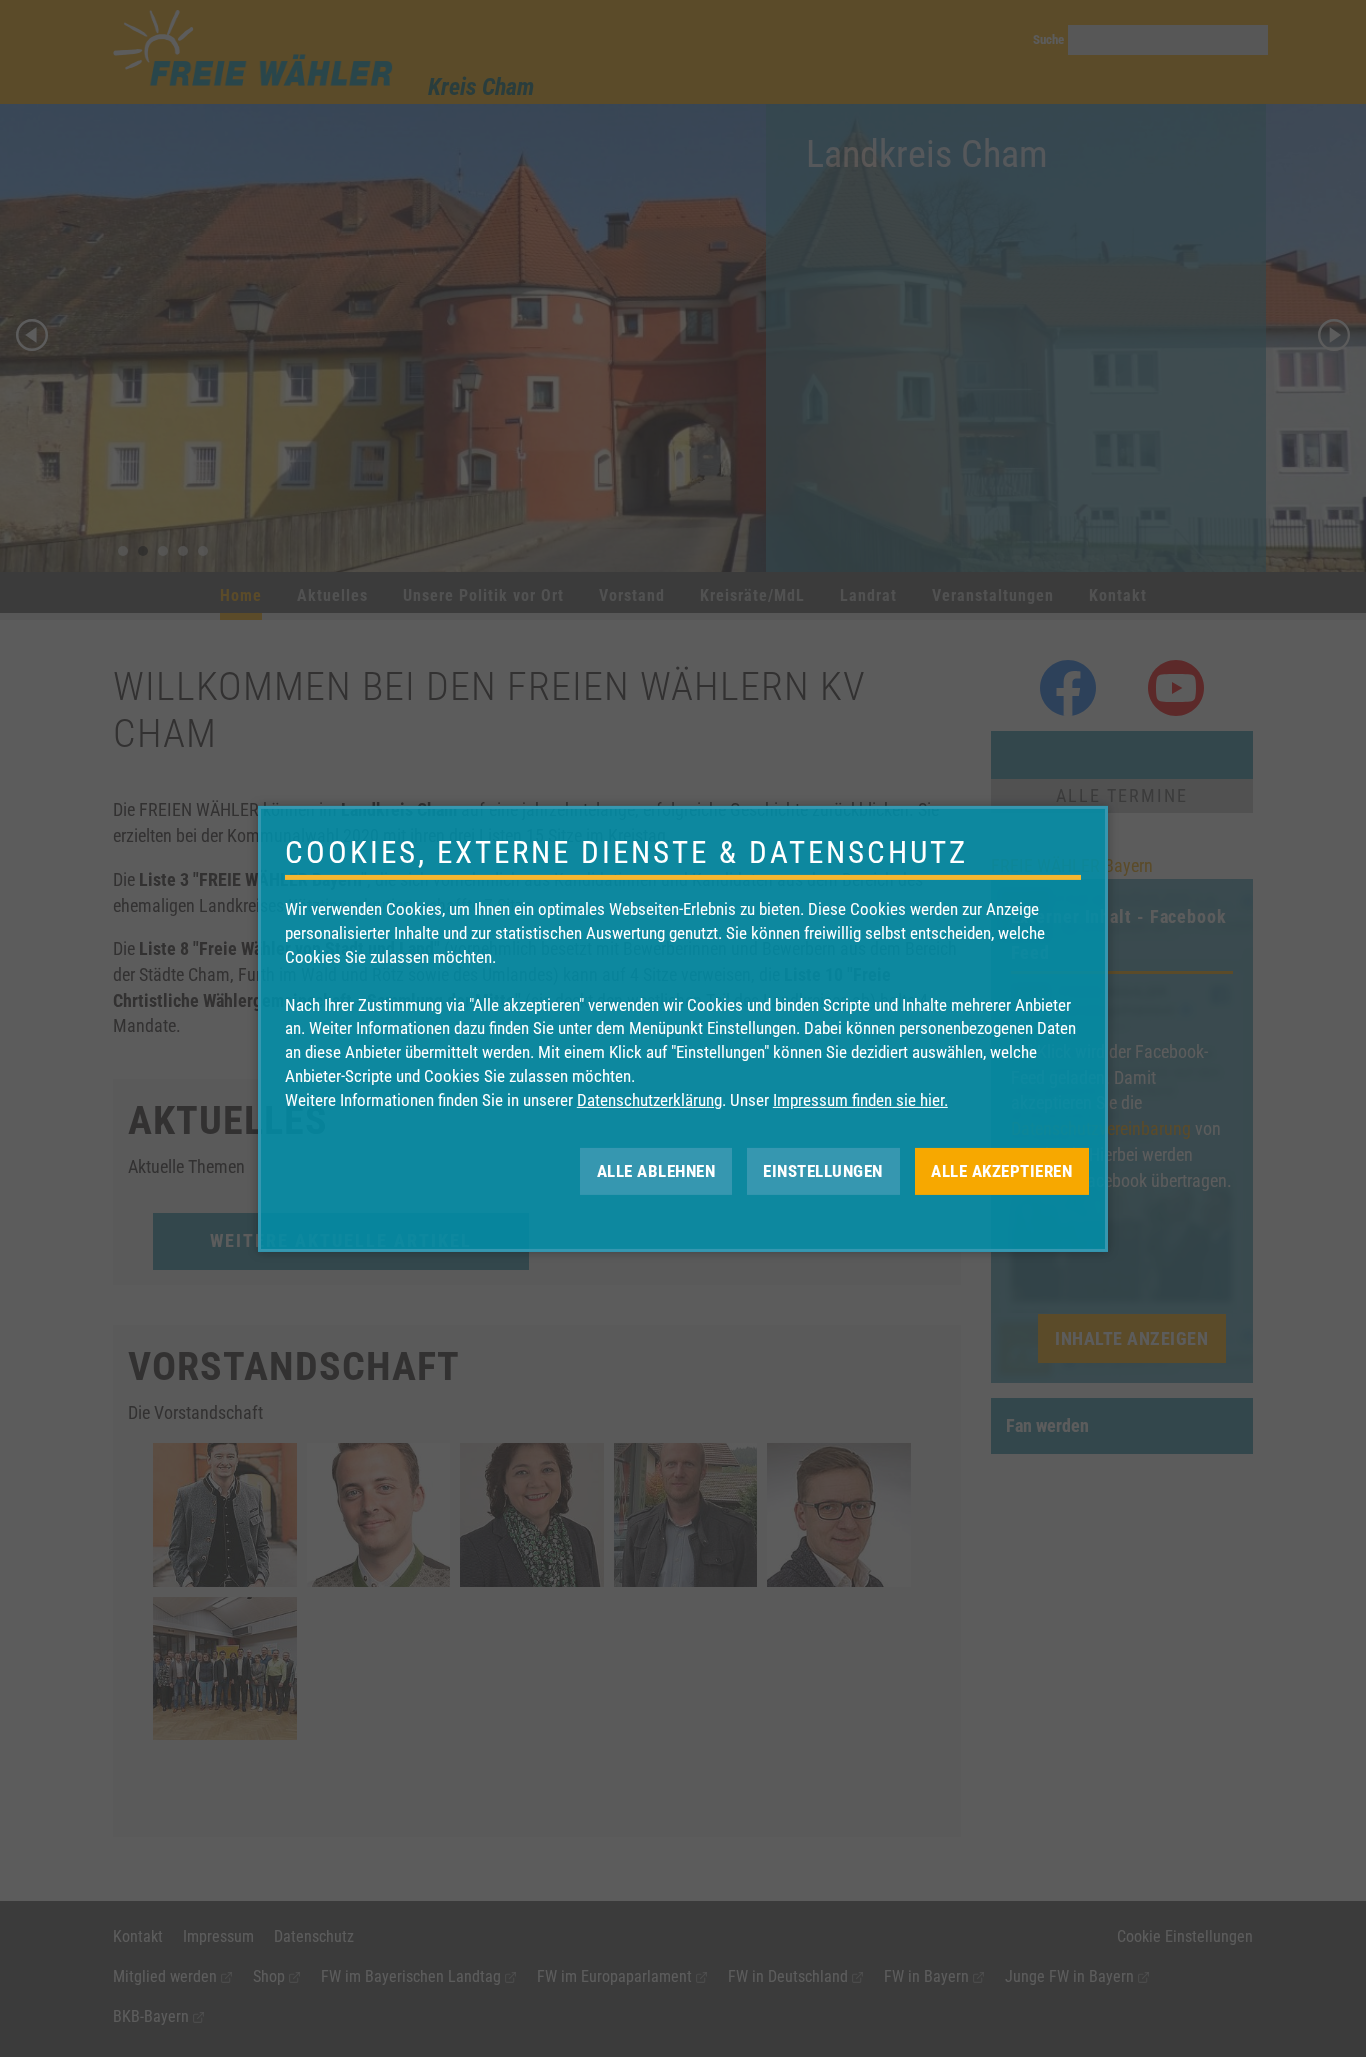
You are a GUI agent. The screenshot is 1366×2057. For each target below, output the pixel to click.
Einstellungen (823, 1170)
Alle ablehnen (656, 1170)
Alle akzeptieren (1001, 1170)
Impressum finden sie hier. (860, 1100)
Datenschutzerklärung (649, 1100)
